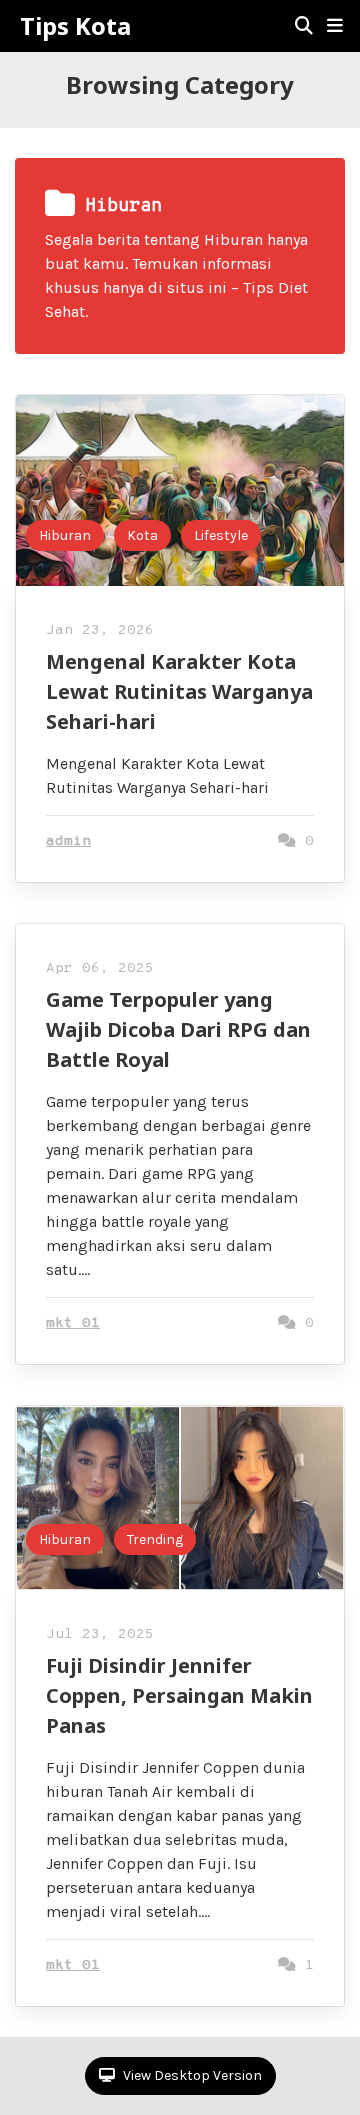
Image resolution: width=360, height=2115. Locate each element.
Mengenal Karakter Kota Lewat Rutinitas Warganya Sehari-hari (179, 691)
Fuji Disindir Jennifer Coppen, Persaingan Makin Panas (179, 1695)
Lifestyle (221, 535)
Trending (155, 1539)
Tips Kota (75, 26)
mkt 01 (73, 1323)
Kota (142, 535)
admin (68, 841)
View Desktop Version (191, 2075)
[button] (335, 26)
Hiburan (65, 535)
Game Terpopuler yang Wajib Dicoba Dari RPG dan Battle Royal (178, 1029)
